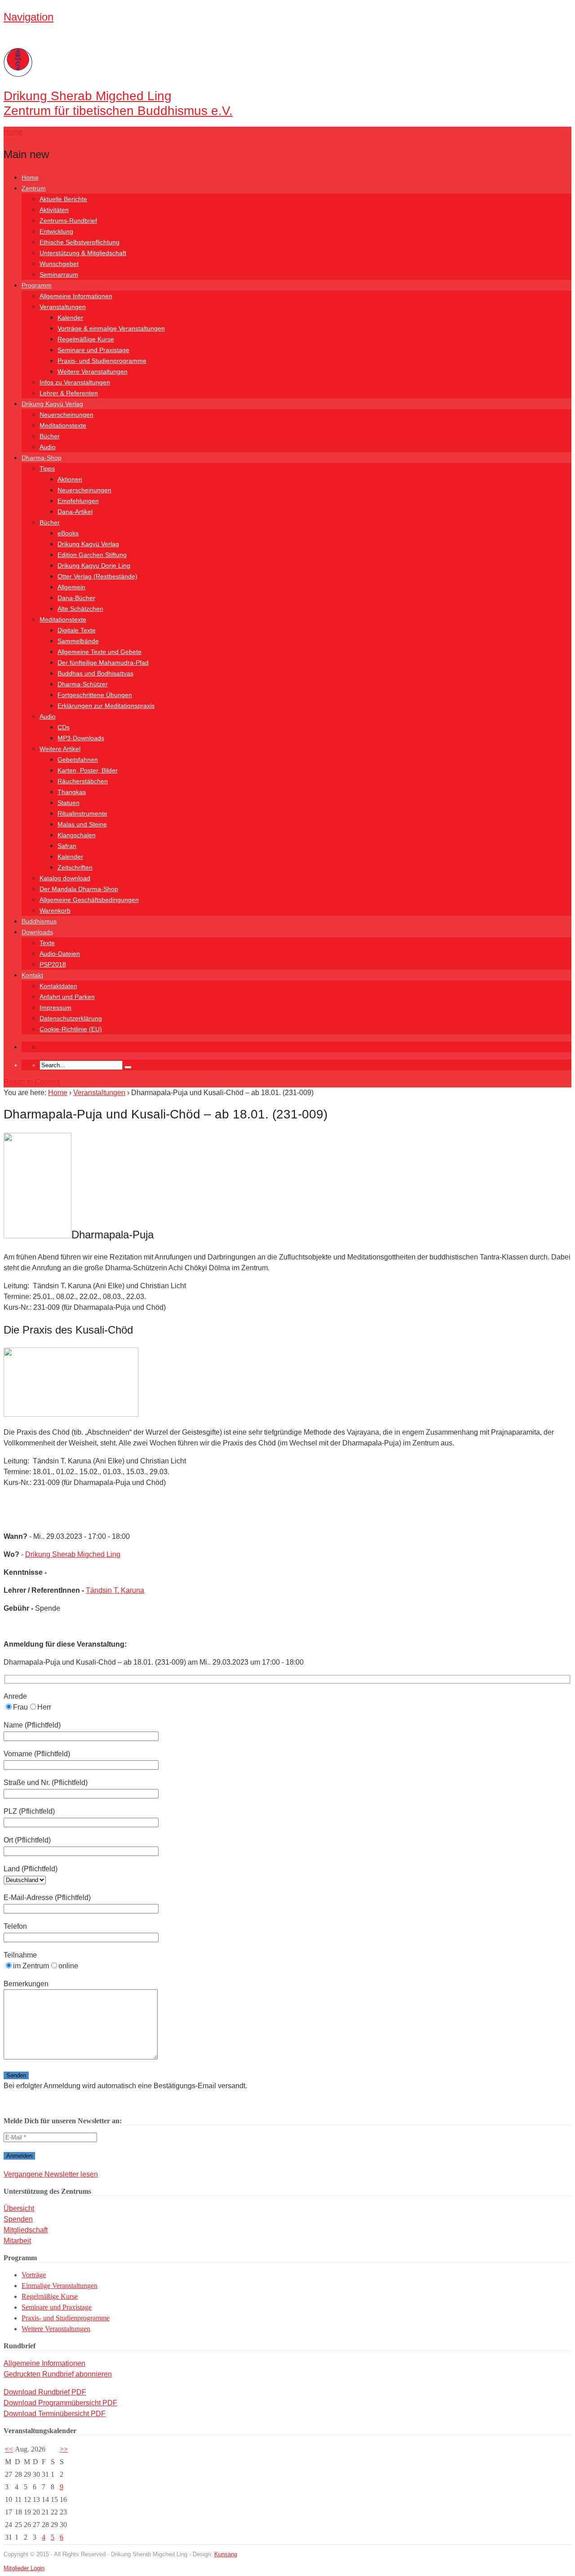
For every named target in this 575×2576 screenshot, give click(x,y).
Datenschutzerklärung (71, 1018)
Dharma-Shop (42, 458)
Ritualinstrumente (82, 813)
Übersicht (19, 2208)
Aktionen (70, 479)
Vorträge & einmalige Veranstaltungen (111, 328)
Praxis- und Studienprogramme (102, 361)
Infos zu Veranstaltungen (75, 382)
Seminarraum (59, 274)
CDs (64, 727)
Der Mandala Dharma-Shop (79, 889)
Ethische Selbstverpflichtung (80, 242)
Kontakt (32, 975)
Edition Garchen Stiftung (92, 555)
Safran (67, 846)
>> (64, 2449)
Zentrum (34, 188)
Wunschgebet (59, 264)
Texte (47, 943)
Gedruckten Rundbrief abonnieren (58, 2374)
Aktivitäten (54, 210)
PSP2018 (53, 964)
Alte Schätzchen (80, 609)
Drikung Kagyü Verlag (52, 404)
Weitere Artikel (60, 749)
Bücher (50, 436)
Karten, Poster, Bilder (88, 770)
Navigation (29, 17)
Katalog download (65, 878)
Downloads (37, 932)
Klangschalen (77, 835)
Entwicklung (56, 231)
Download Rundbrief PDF (45, 2392)
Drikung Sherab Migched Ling (73, 1554)
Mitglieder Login (24, 2568)
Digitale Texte (77, 630)
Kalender (70, 318)
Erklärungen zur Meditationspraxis (106, 706)
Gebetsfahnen (78, 760)
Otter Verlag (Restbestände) (97, 576)
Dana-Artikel (75, 512)
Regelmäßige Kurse (86, 339)
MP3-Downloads (81, 738)
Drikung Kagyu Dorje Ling (94, 566)
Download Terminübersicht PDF (55, 2414)
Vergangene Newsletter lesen (51, 2174)
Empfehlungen (78, 501)
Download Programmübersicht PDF (60, 2403)
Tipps (47, 468)
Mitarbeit (17, 2241)
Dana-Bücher (76, 598)
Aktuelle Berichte (63, 199)
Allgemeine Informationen (76, 296)
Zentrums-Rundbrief (68, 221)
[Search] (128, 1067)
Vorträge (34, 2275)
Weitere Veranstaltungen (93, 371)
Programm (37, 285)
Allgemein (71, 587)
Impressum (55, 1007)
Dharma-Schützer (83, 684)
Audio (48, 447)
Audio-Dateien (60, 954)
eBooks (68, 533)
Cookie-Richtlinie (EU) (71, 1029)
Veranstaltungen (63, 307)
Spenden (18, 2219)
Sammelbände (78, 641)
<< (9, 2449)
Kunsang (226, 2554)
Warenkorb (55, 910)
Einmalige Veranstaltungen (60, 2286)
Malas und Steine (82, 824)
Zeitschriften (75, 867)
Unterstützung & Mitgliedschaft (83, 253)
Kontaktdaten (58, 986)
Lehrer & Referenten (69, 393)
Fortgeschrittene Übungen (95, 695)
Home (30, 177)
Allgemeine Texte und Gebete (100, 652)
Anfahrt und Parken (67, 997)
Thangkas (72, 792)
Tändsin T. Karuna (115, 1590)
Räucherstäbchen (83, 781)
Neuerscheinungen (66, 415)
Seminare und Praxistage (93, 350)
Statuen (69, 803)
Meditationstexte (63, 425)
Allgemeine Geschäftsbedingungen (89, 900)
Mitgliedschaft (26, 2230)
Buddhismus (39, 921)
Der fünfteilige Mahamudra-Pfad (103, 663)
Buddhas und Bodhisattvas (95, 673)
